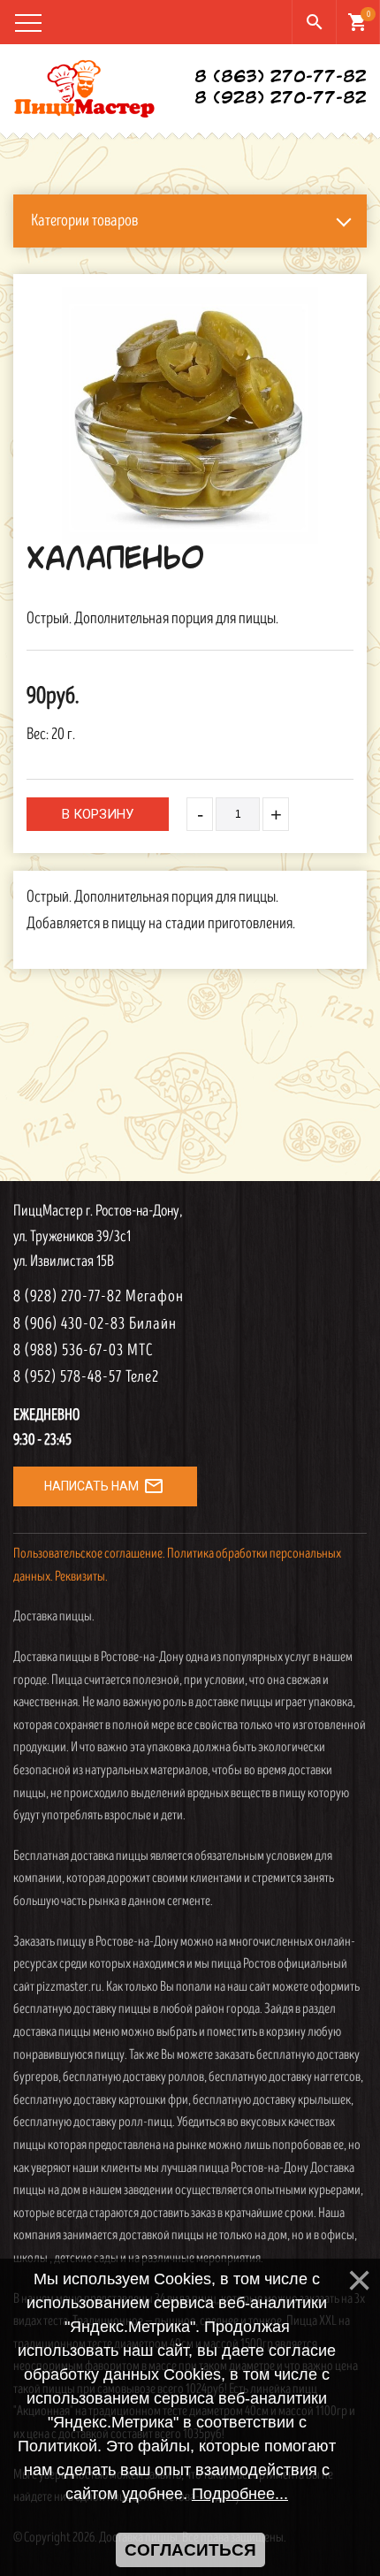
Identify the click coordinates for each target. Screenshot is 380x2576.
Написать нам (104, 1486)
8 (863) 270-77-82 (281, 78)
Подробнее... (240, 2494)
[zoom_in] (190, 415)
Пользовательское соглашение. (89, 1554)
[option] (190, 415)
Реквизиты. (81, 1577)
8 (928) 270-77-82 (281, 99)
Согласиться (190, 2550)
